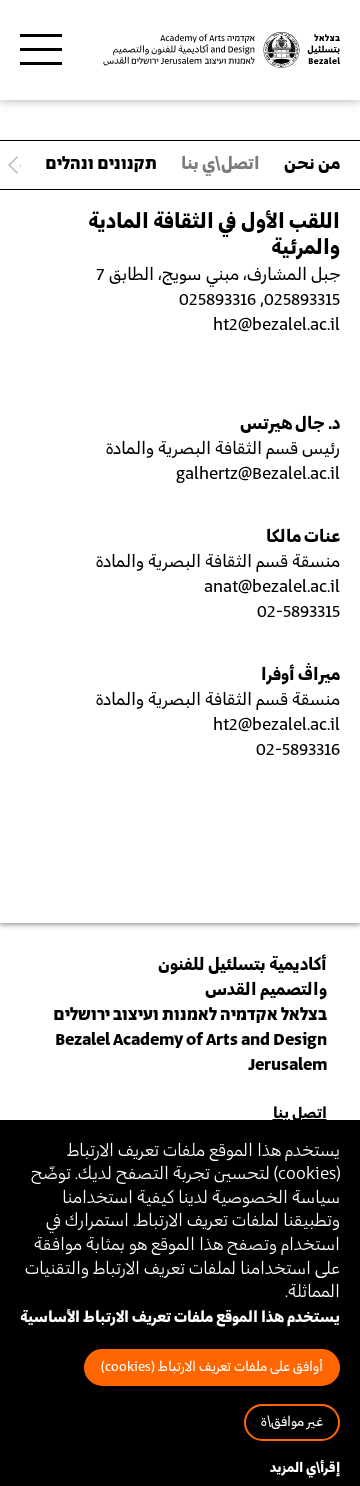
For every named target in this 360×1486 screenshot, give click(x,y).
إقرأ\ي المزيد (305, 1468)
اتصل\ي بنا (220, 164)
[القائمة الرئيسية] (41, 50)
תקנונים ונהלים (101, 164)
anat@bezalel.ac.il (272, 587)
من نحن (312, 164)
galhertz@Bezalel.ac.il (258, 474)
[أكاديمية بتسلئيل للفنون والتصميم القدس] (220, 50)
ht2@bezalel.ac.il (276, 725)
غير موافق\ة (292, 1422)
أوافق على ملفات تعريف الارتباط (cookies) (212, 1367)
